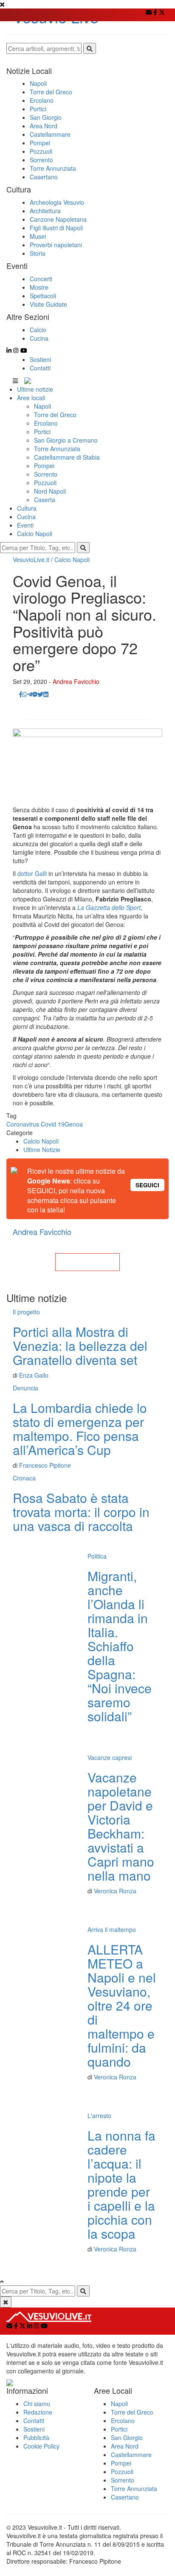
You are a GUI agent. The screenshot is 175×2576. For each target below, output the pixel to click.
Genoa (74, 1124)
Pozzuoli (45, 483)
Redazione (38, 2412)
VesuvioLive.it (31, 559)
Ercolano (46, 423)
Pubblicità (36, 2438)
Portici (42, 432)
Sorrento (46, 474)
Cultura (27, 508)
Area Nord (125, 2446)
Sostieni (40, 359)
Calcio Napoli (35, 534)
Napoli (42, 406)
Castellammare (131, 2455)
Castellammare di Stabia (67, 457)
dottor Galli (32, 873)
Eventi (25, 525)
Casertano (125, 2497)
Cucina (26, 517)
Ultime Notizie (42, 1150)
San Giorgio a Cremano (66, 440)
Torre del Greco (55, 415)
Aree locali (31, 398)
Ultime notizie (35, 389)
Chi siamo (37, 2404)
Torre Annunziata (57, 449)
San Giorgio (127, 2438)
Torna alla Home (87, 1262)
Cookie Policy (41, 2446)
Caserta (45, 500)
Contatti (40, 368)
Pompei (44, 466)
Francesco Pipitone (45, 1465)
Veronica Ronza (115, 1891)
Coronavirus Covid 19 (35, 1124)
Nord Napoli (50, 491)
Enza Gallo (34, 1375)
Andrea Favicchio (76, 681)
